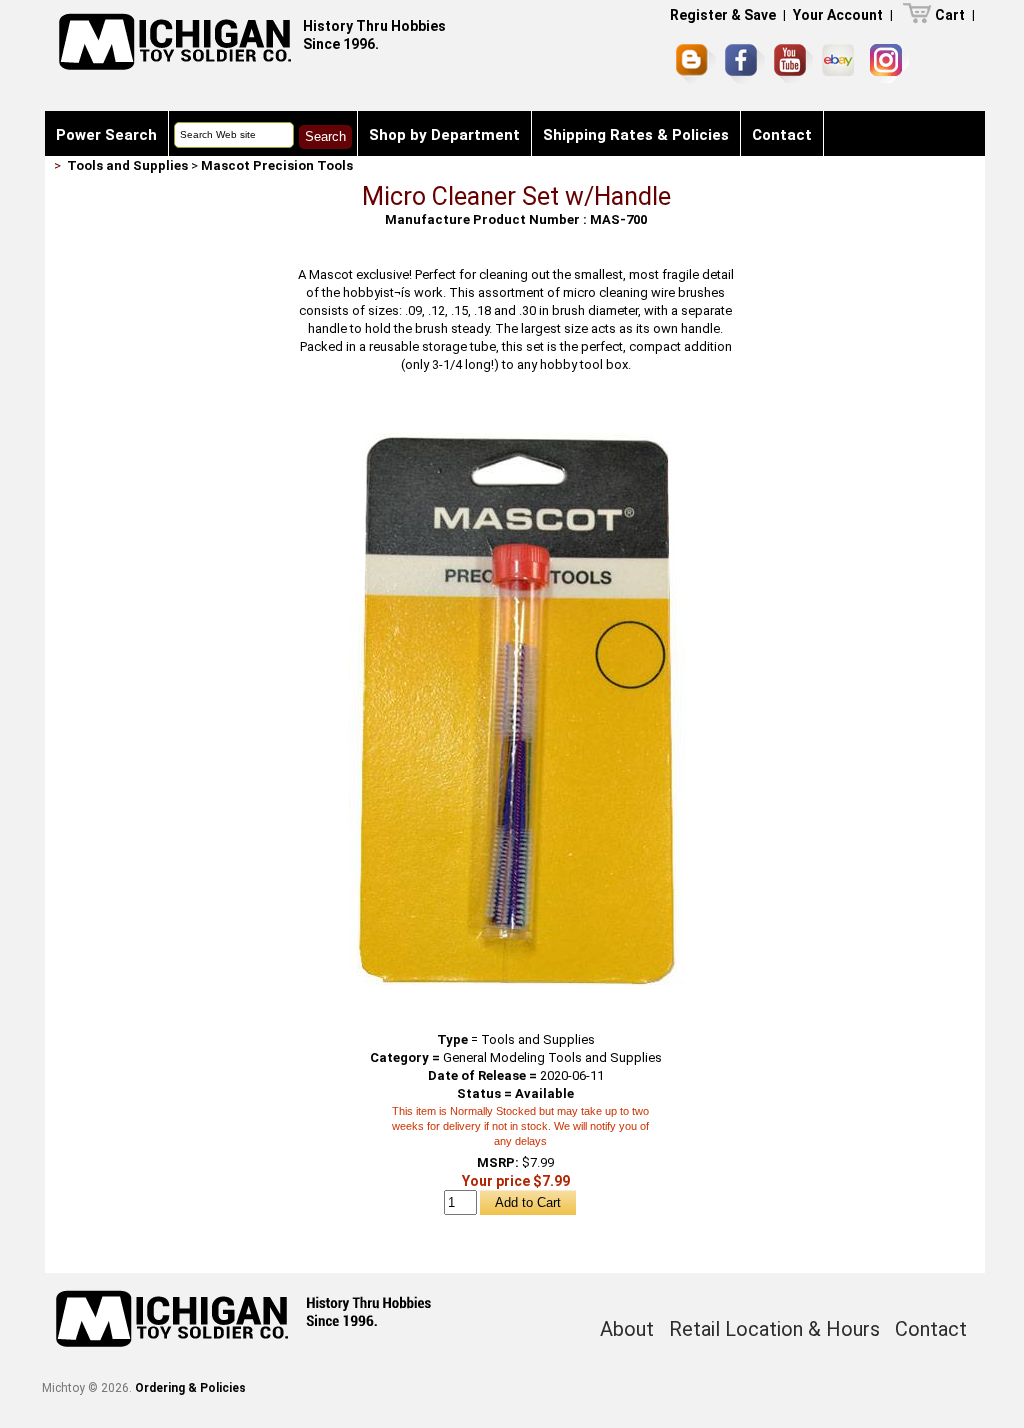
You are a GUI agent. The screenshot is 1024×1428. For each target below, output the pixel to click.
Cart (950, 15)
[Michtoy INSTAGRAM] (889, 63)
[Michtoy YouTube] (793, 63)
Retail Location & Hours (774, 1329)
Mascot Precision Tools (277, 165)
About (627, 1329)
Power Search (106, 135)
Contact (782, 135)
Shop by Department (444, 135)
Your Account (838, 15)
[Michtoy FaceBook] (745, 64)
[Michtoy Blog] (696, 64)
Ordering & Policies (190, 1388)
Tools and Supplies (127, 165)
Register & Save (723, 15)
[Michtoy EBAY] (841, 63)
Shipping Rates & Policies (636, 135)
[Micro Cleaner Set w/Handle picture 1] (516, 416)
